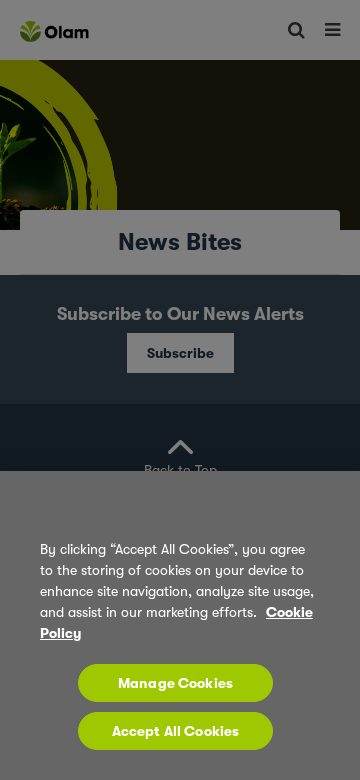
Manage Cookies (175, 683)
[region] (180, 625)
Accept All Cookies (176, 731)
